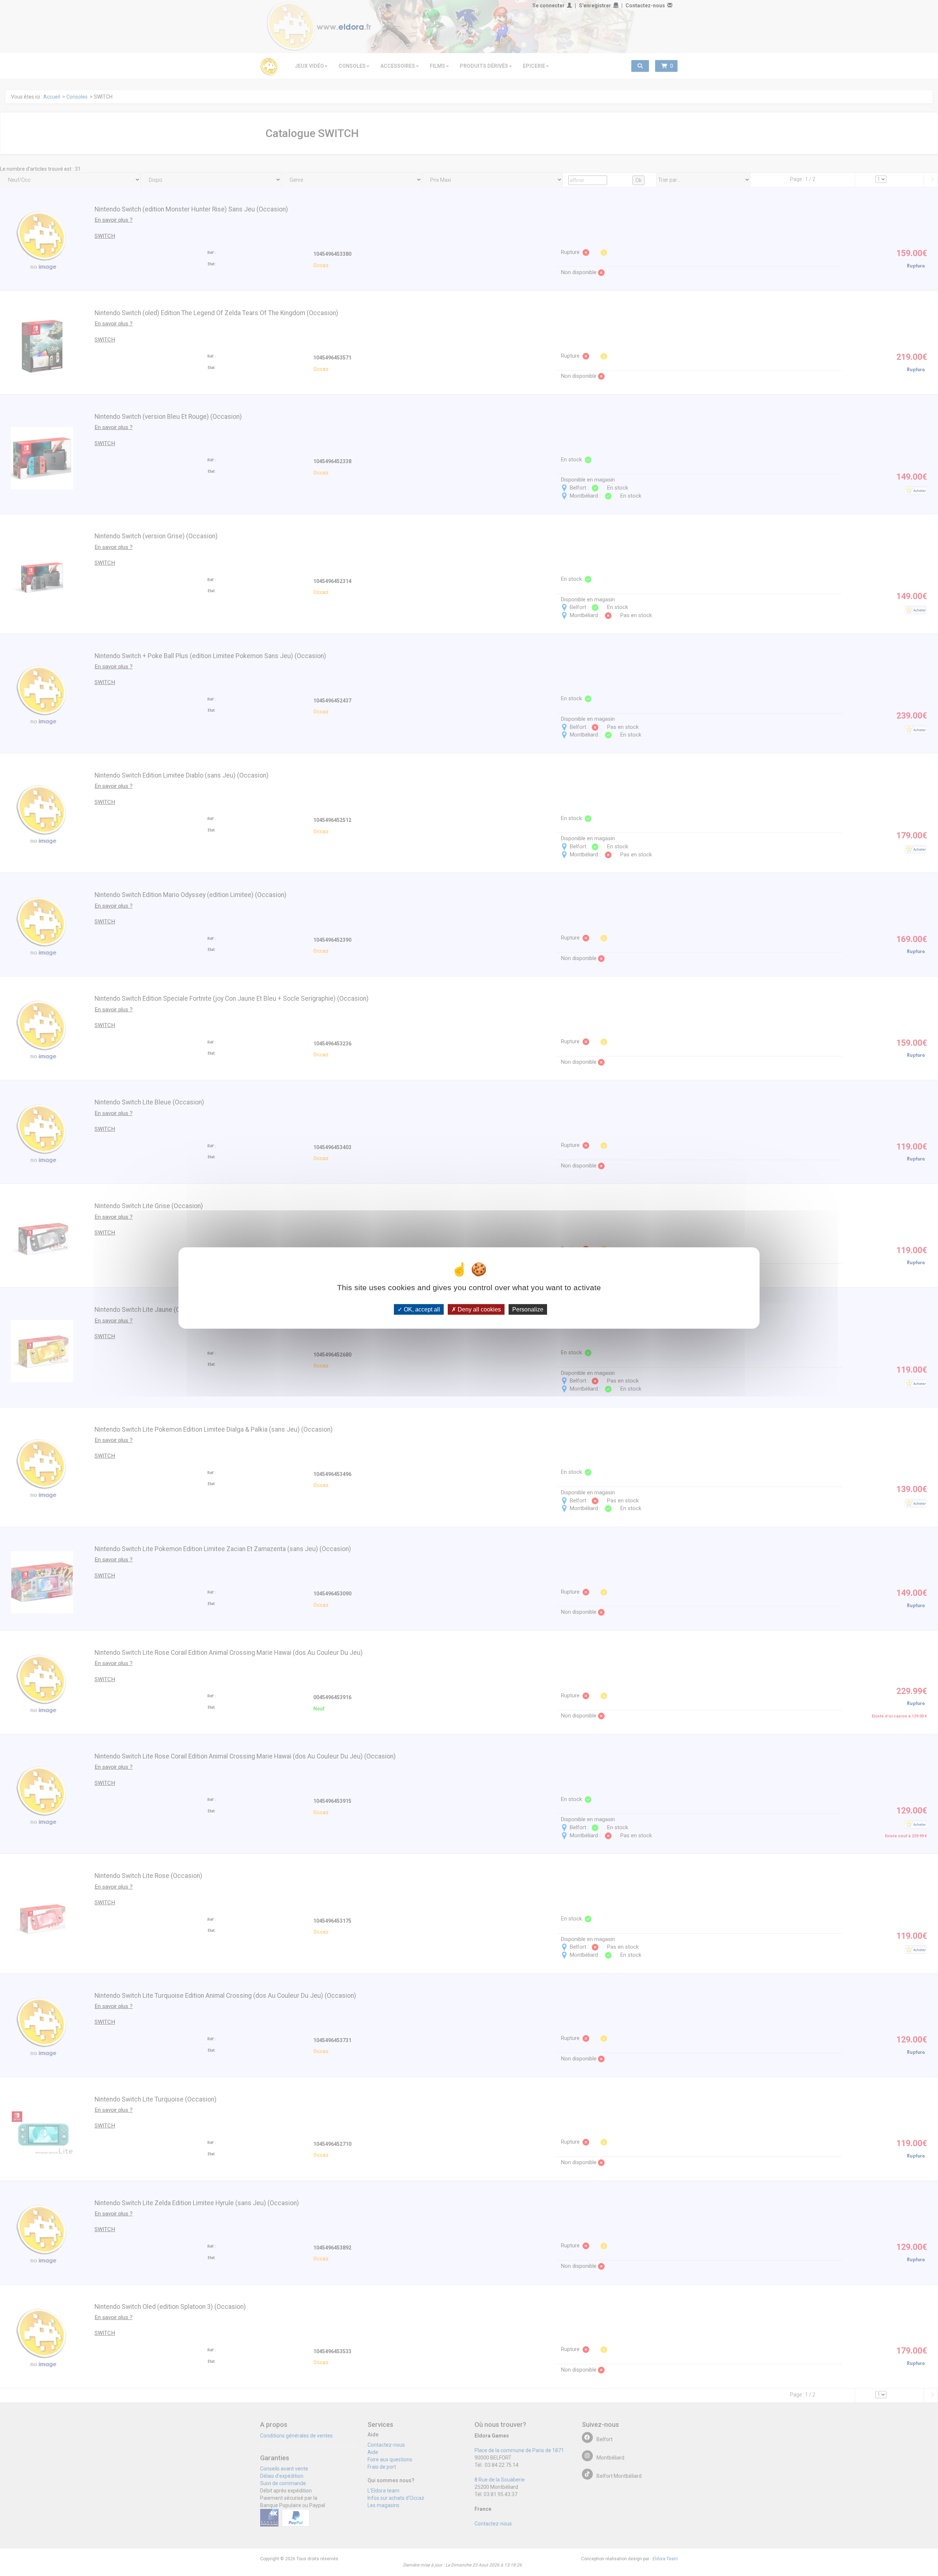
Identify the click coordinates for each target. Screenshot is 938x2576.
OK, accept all (421, 1309)
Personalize (528, 1309)
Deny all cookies (479, 1309)
